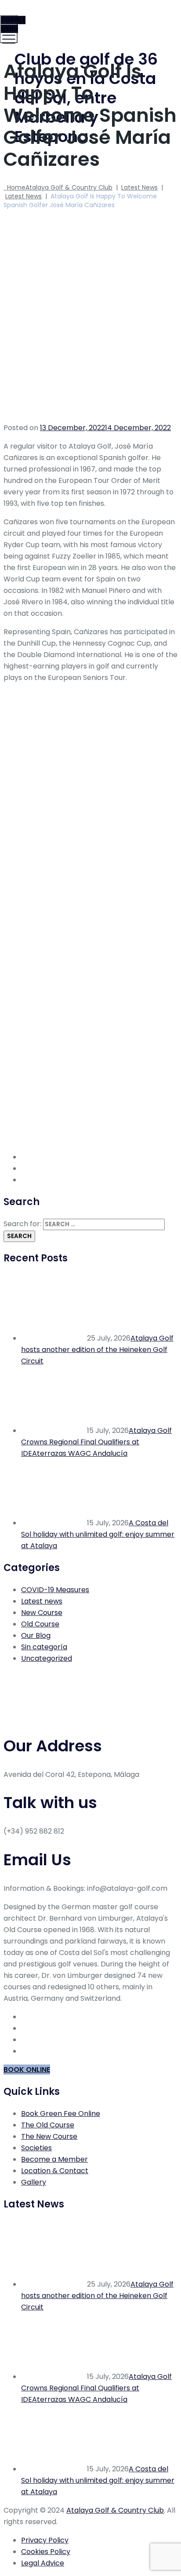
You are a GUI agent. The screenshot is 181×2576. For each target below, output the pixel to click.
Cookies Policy (46, 2552)
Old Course (40, 1624)
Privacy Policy (45, 2540)
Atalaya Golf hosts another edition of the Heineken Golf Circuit (97, 1350)
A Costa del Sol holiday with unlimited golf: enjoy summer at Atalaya (98, 1534)
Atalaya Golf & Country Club (115, 2510)
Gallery (34, 2182)
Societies (36, 2148)
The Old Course (48, 2125)
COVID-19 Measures (55, 1590)
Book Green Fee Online (61, 2114)
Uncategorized (47, 1658)
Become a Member (54, 2159)
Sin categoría (44, 1647)
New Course (42, 1613)
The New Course (49, 2136)
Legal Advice (43, 2563)
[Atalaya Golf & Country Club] (89, 20)
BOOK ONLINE (27, 2070)
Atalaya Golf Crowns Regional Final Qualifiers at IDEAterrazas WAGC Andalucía (96, 1442)
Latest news (42, 1601)
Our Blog (36, 1635)
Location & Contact (55, 2171)
